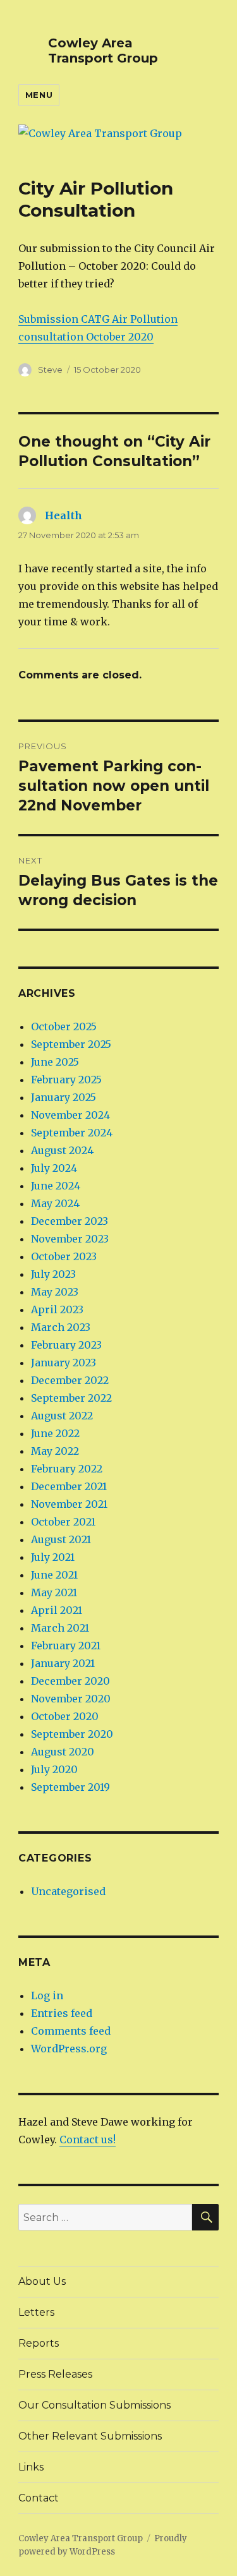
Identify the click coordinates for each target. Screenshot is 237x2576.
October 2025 (64, 1026)
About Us (42, 2281)
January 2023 (64, 1363)
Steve (50, 370)
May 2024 (55, 1203)
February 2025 (66, 1080)
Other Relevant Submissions (90, 2436)
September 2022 (71, 1398)
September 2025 (71, 1044)
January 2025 (64, 1097)
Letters (36, 2312)
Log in (47, 1995)
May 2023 (55, 1292)
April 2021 (57, 1610)
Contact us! (88, 2140)
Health (64, 515)
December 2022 (70, 1380)
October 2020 (65, 1716)
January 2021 (63, 1663)
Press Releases (55, 2374)
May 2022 (55, 1451)
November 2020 (71, 1699)
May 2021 (54, 1592)
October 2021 (63, 1522)
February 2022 (67, 1469)
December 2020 (70, 1681)
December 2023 (70, 1221)
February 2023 (66, 1345)
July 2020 (54, 1769)
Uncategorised (68, 1891)
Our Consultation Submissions (94, 2405)
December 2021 (69, 1486)
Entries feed (62, 2013)
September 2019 (70, 1787)
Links (31, 2467)
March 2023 (61, 1327)
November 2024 (70, 1115)
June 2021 (54, 1575)
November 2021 (69, 1504)
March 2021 (60, 1628)
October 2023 (64, 1256)
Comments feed (71, 2031)
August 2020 (63, 1752)
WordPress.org (69, 2049)
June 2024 (56, 1186)
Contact (39, 2498)
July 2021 (53, 1557)
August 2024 (62, 1150)
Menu (39, 95)
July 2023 (53, 1274)
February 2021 (66, 1646)
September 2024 (72, 1133)
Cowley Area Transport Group (103, 51)
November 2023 (70, 1239)
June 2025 (55, 1062)
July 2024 (54, 1168)
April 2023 (57, 1309)
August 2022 (62, 1416)
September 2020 (72, 1734)
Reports (39, 2343)
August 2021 (61, 1539)
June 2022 (55, 1433)
